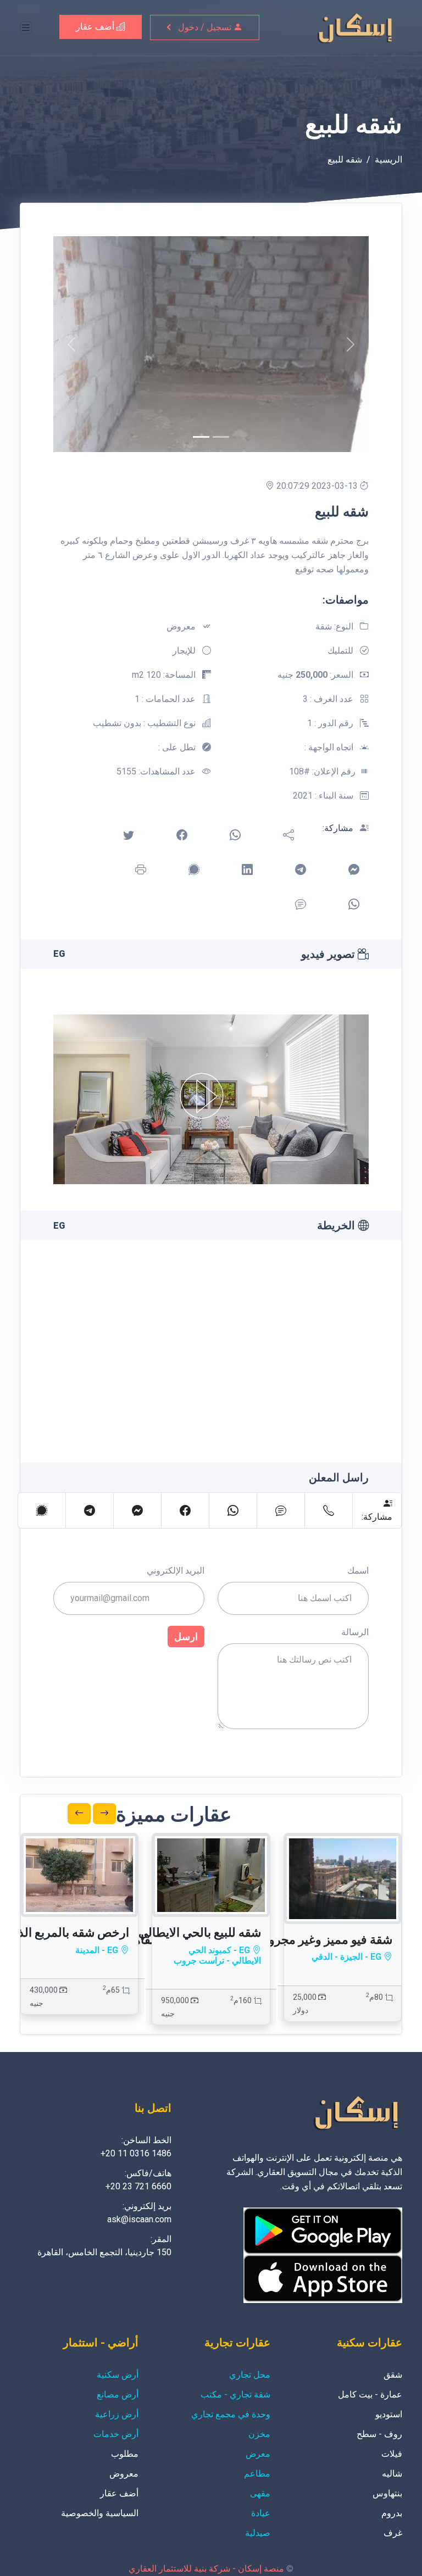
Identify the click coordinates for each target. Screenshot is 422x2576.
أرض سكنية (118, 2375)
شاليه (392, 2474)
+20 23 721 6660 (138, 2186)
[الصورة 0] (201, 437)
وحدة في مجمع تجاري (231, 2414)
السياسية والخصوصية (100, 2513)
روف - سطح (379, 2434)
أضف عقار (96, 27)
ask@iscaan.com (139, 2219)
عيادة (261, 2513)
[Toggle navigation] (26, 28)
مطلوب (125, 2454)
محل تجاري (250, 2375)
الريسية (388, 160)
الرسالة (355, 1632)
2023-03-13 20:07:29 (318, 486)
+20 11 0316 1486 (136, 2153)
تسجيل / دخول (206, 27)
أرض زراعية (117, 2414)
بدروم (392, 2513)
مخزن (259, 2434)
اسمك (358, 1571)
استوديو (389, 2414)
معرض (258, 2454)
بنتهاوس (387, 2493)
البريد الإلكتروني (176, 1571)
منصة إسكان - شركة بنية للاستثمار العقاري (206, 2569)
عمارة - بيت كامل (370, 2394)
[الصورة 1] (221, 437)
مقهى (260, 2493)
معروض (124, 2474)
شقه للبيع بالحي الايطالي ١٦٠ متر (179, 1933)
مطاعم (257, 2474)
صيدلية (258, 2533)
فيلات (392, 2454)
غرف (393, 2533)
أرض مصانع (118, 2394)
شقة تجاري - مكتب (235, 2394)
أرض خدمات (116, 2434)
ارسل (186, 1637)
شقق (393, 2375)
